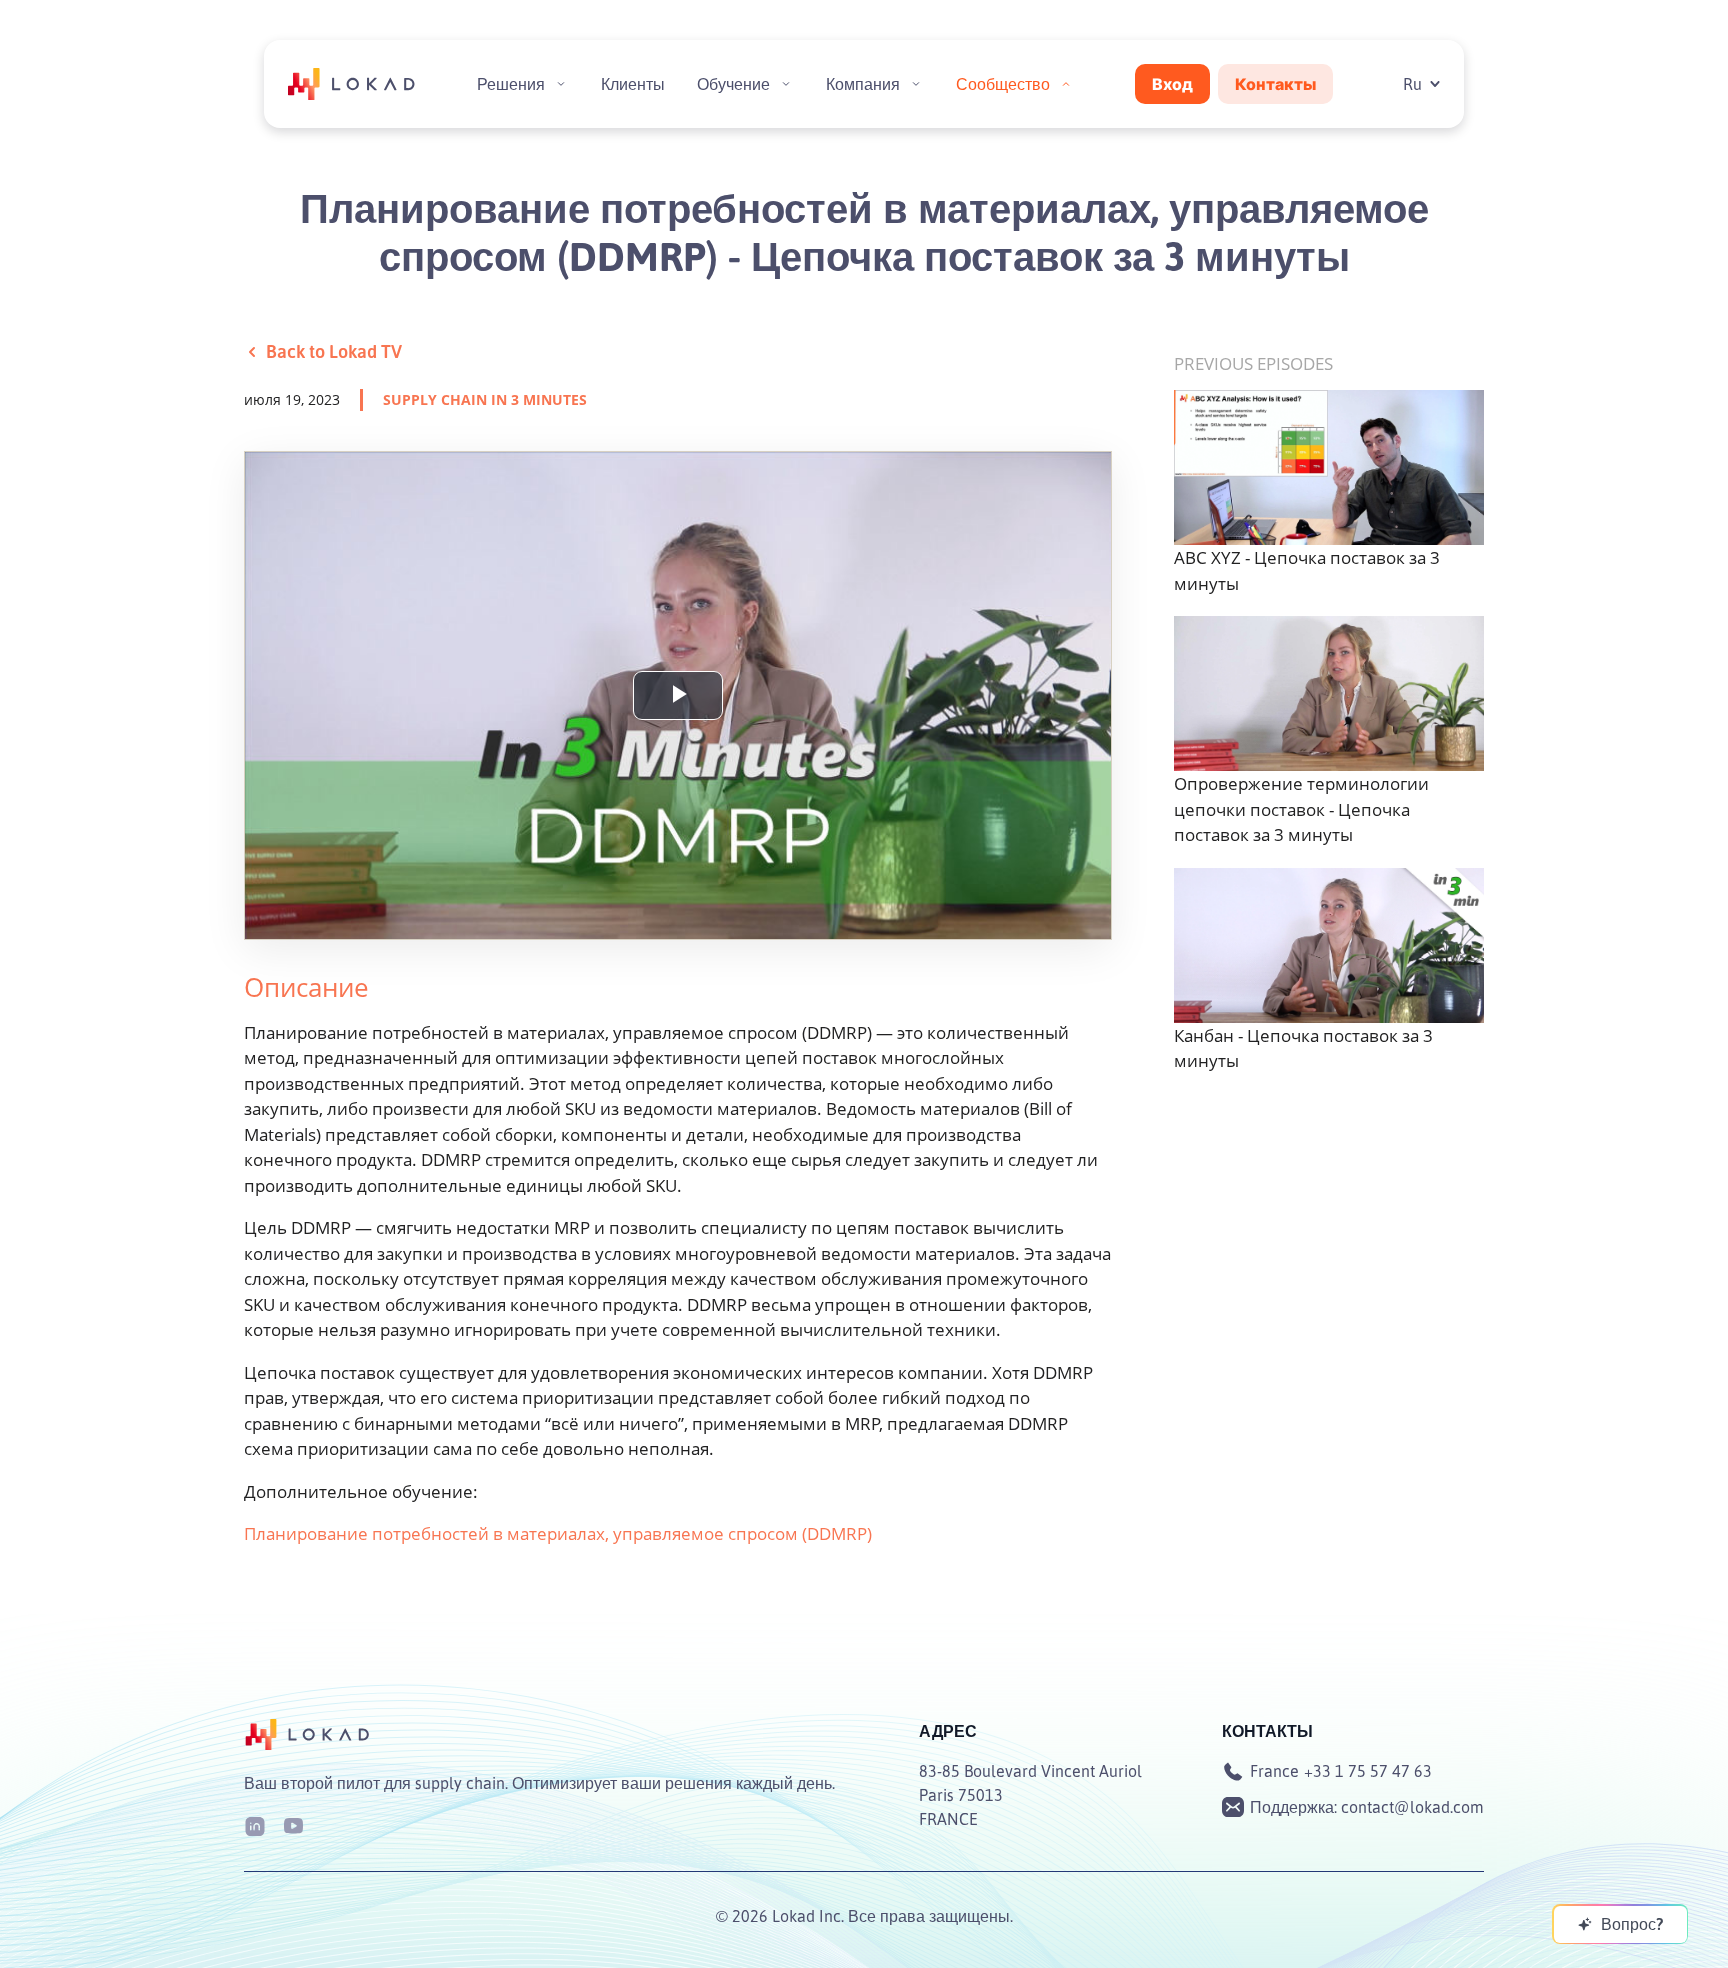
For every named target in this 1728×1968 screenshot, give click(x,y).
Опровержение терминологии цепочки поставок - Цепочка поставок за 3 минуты (1301, 809)
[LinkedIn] (255, 1824)
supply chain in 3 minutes (485, 399)
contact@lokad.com (1412, 1807)
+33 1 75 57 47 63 (1368, 1771)
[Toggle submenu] (561, 84)
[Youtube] (293, 1824)
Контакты (1275, 84)
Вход (1172, 84)
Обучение (733, 84)
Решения (511, 84)
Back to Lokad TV (334, 351)
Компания (863, 84)
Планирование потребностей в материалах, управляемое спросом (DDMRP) (558, 1533)
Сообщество (1003, 84)
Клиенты (633, 84)
